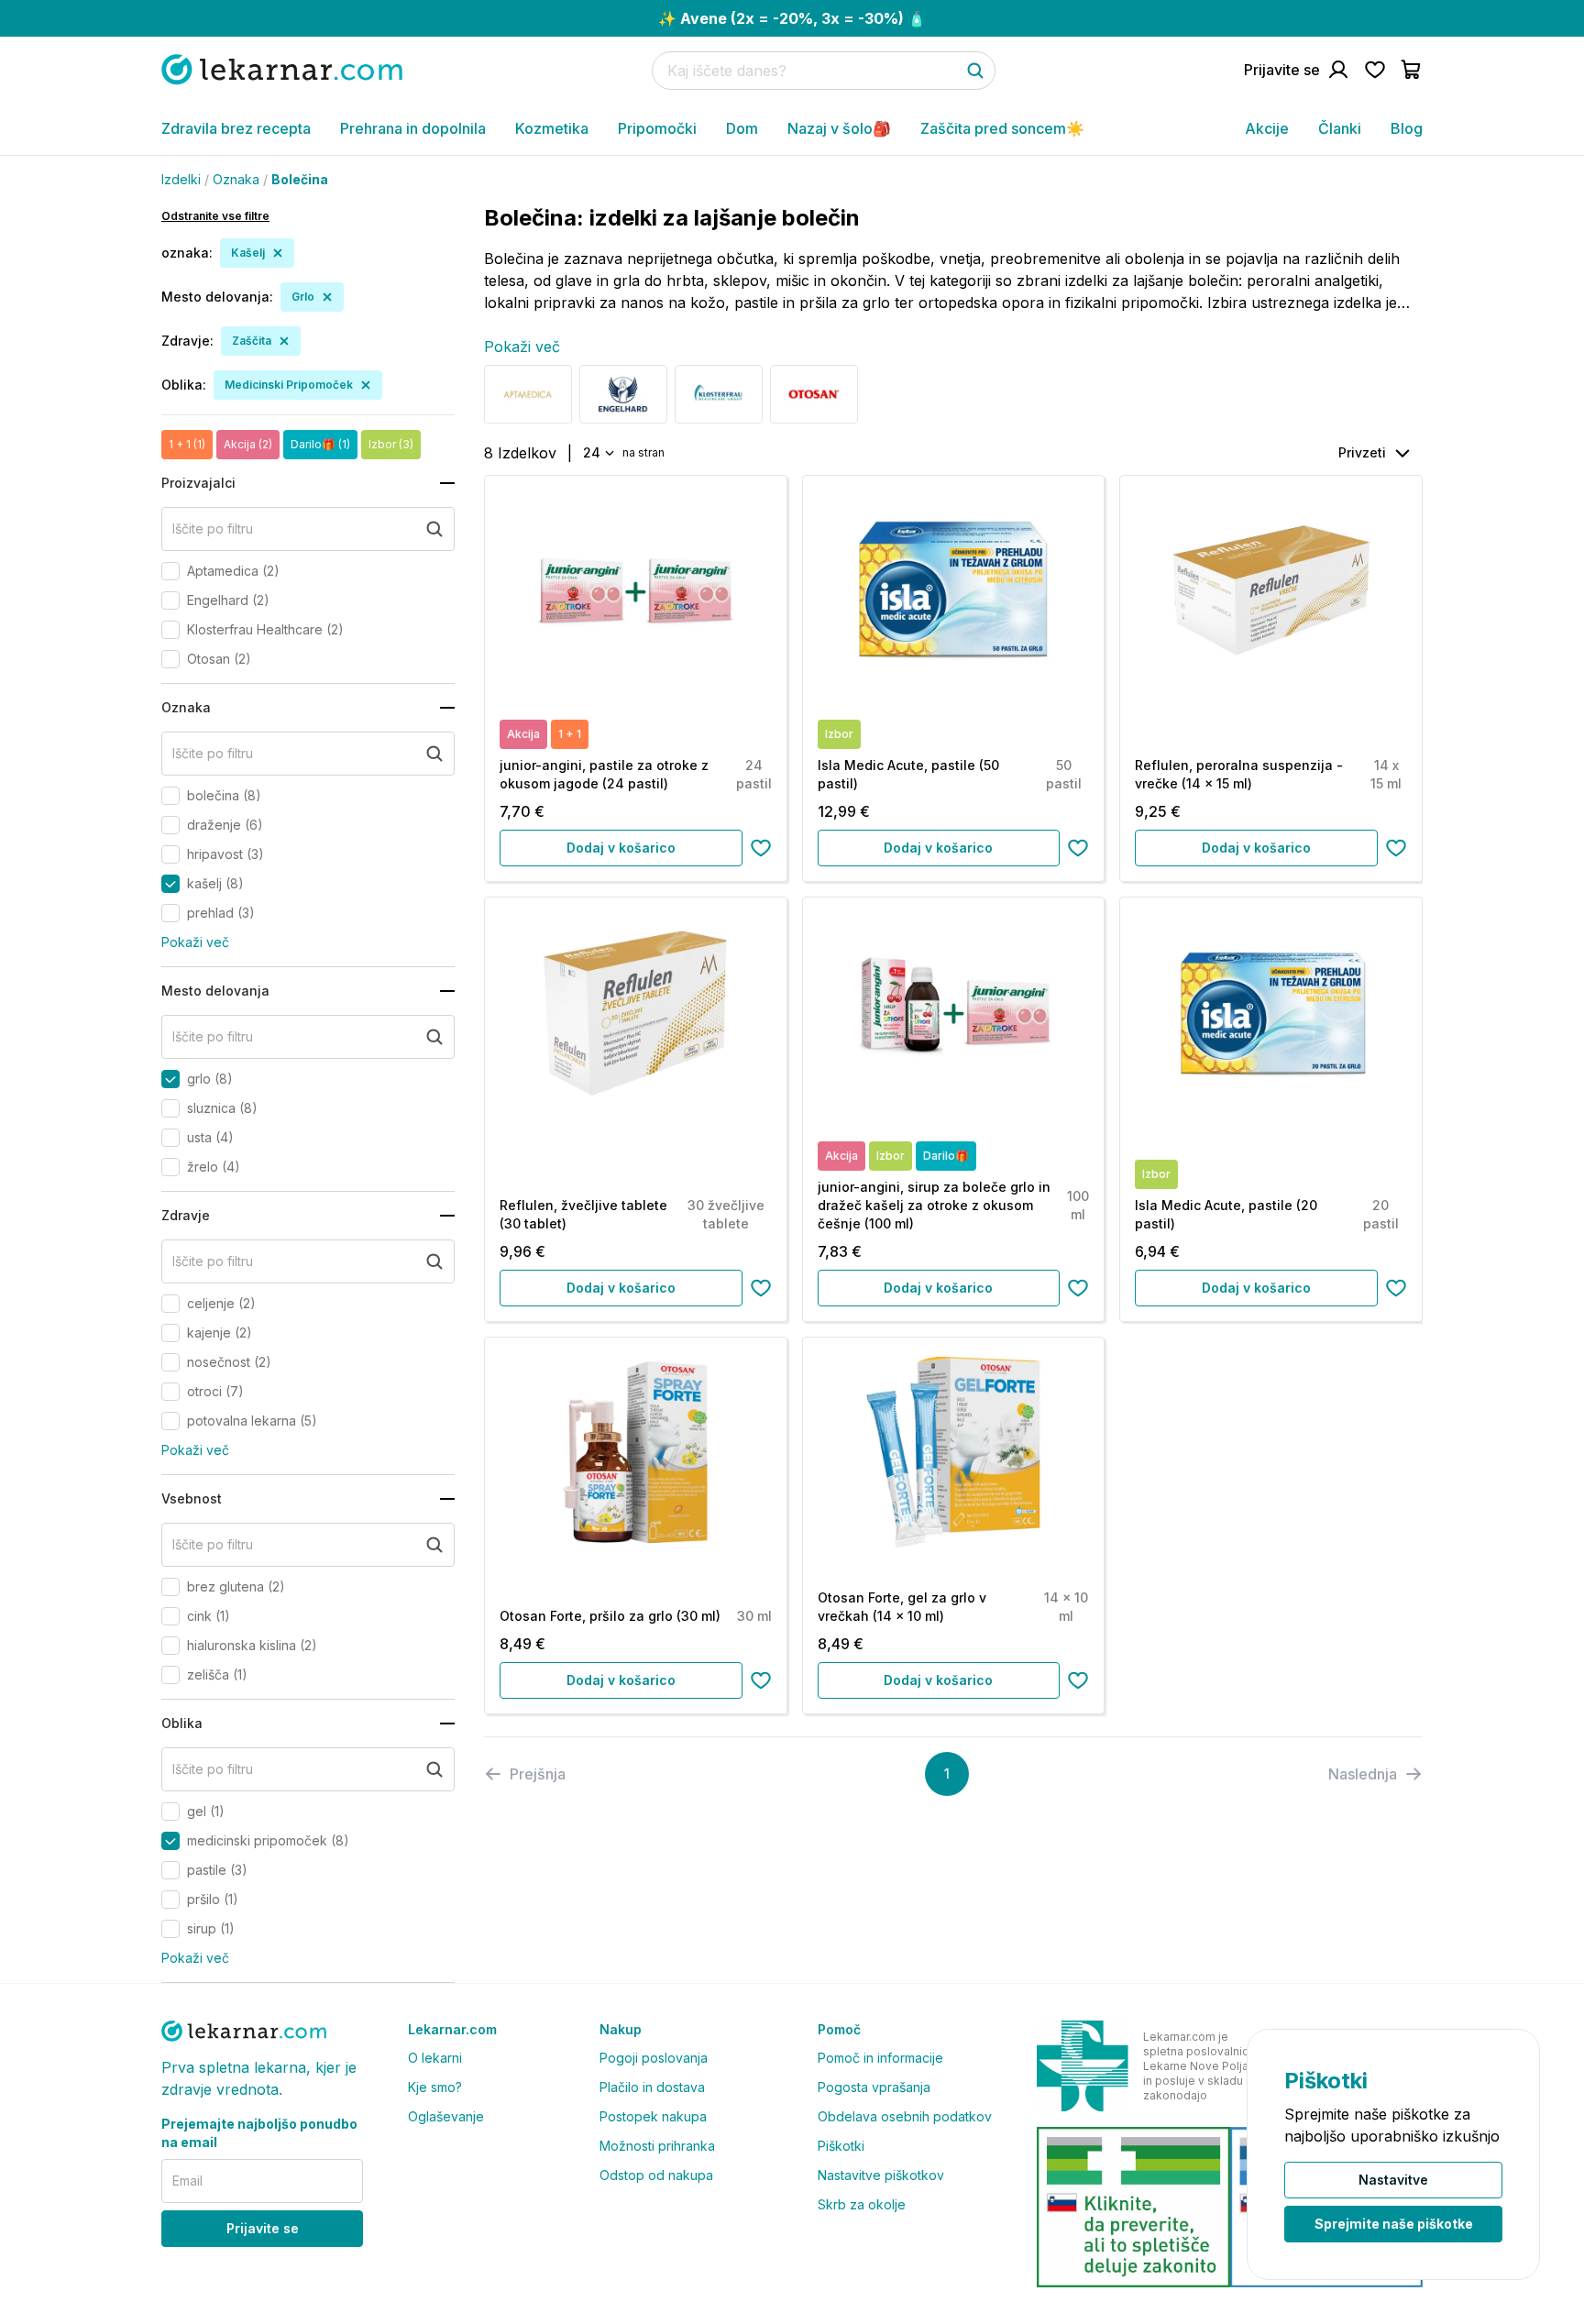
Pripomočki (657, 128)
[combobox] (597, 453)
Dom (742, 128)
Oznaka (236, 179)
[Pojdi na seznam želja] (1375, 70)
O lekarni (435, 2058)
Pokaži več (195, 942)
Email (187, 2181)
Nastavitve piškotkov (881, 2175)
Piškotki (841, 2146)
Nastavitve (1393, 2180)
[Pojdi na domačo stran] (282, 69)
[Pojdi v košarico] (1412, 70)
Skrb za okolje (862, 2204)
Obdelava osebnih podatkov (905, 2116)
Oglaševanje (446, 2116)
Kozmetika (552, 128)
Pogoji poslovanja (654, 2058)
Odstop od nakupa (656, 2175)
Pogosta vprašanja (874, 2087)
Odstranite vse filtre (215, 216)
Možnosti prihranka (657, 2146)
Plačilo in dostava (652, 2087)
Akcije (1267, 128)
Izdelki (181, 179)
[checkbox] (170, 571)
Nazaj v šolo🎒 (839, 128)
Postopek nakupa (653, 2116)
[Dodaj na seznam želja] (761, 848)
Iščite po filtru (213, 529)
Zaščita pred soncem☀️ (1002, 128)
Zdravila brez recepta (236, 128)
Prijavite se (263, 2228)
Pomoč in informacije (880, 2058)
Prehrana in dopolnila (413, 128)
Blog (1407, 128)
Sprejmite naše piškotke (1394, 2224)
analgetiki (1347, 281)
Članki (1340, 128)
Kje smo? (435, 2087)
